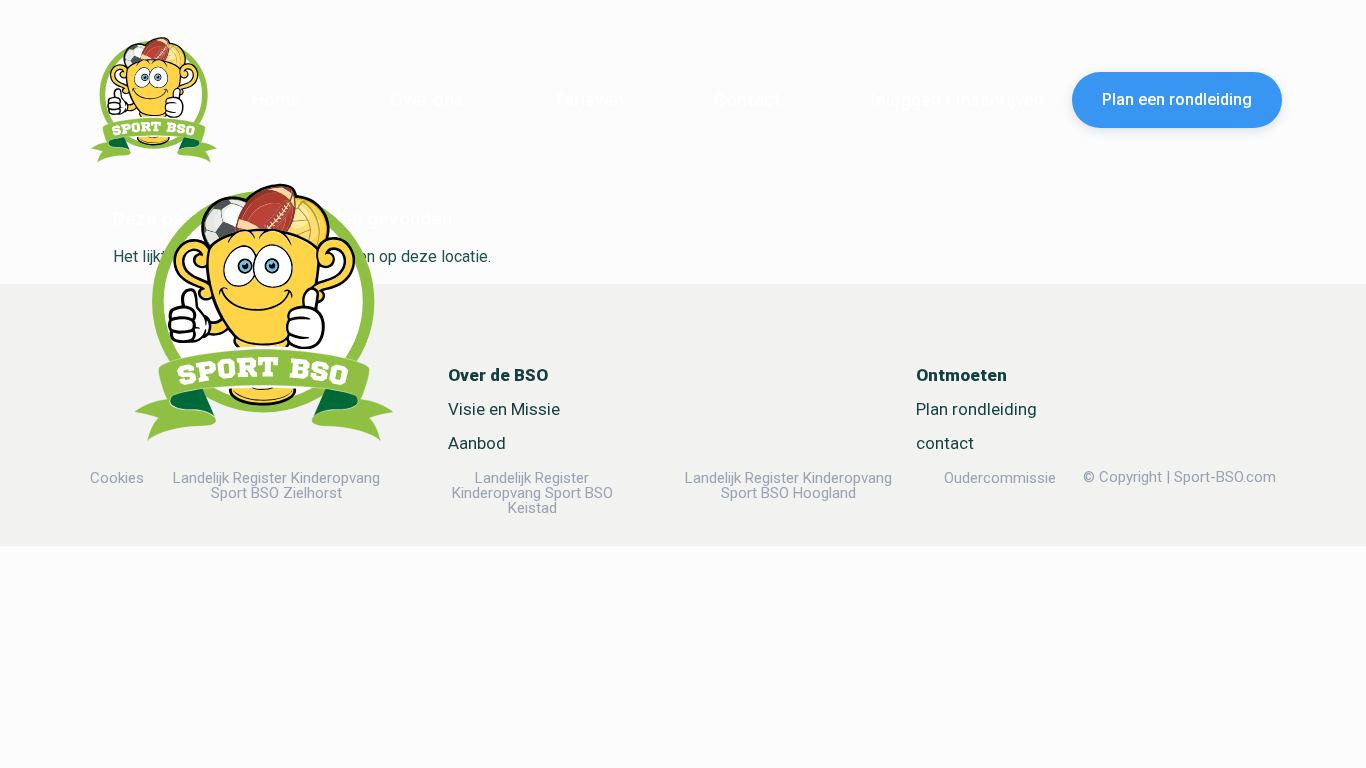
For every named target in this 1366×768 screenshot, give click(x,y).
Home (276, 99)
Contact (747, 99)
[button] (961, 375)
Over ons (426, 99)
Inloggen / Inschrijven (957, 99)
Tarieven (588, 99)
